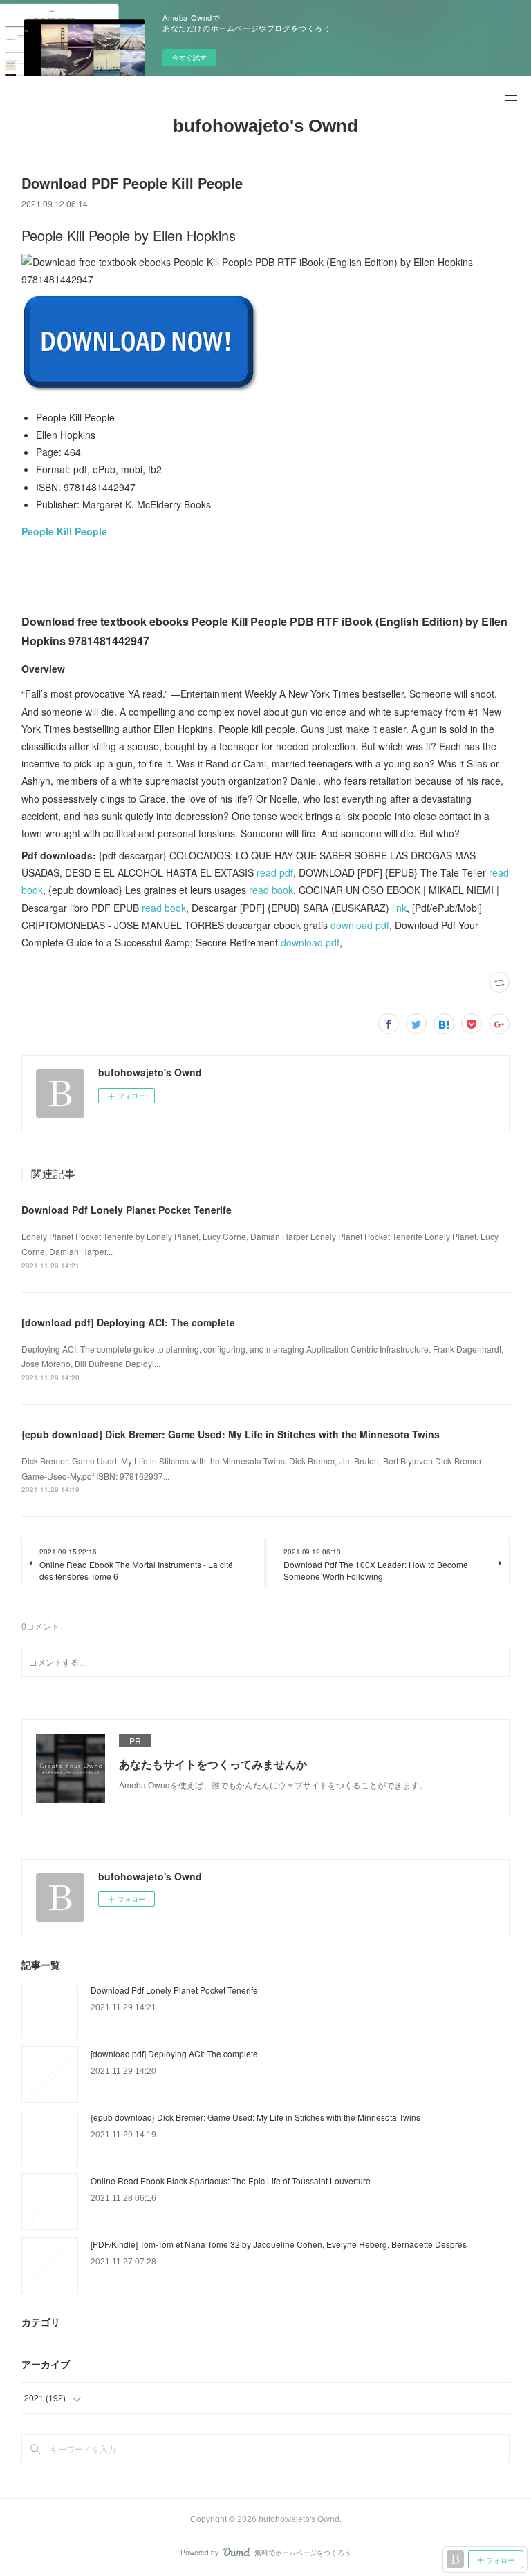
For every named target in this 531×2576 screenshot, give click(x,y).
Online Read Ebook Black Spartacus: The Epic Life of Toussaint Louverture (231, 2181)
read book (271, 890)
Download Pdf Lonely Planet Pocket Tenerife (127, 1210)
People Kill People (64, 531)
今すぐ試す (189, 57)
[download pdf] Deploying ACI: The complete (128, 1322)
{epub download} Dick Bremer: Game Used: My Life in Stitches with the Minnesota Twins (231, 1434)
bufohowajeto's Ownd (265, 126)
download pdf (360, 925)
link (399, 908)
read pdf (275, 872)
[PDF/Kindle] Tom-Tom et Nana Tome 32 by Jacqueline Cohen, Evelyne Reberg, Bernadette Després (279, 2244)
